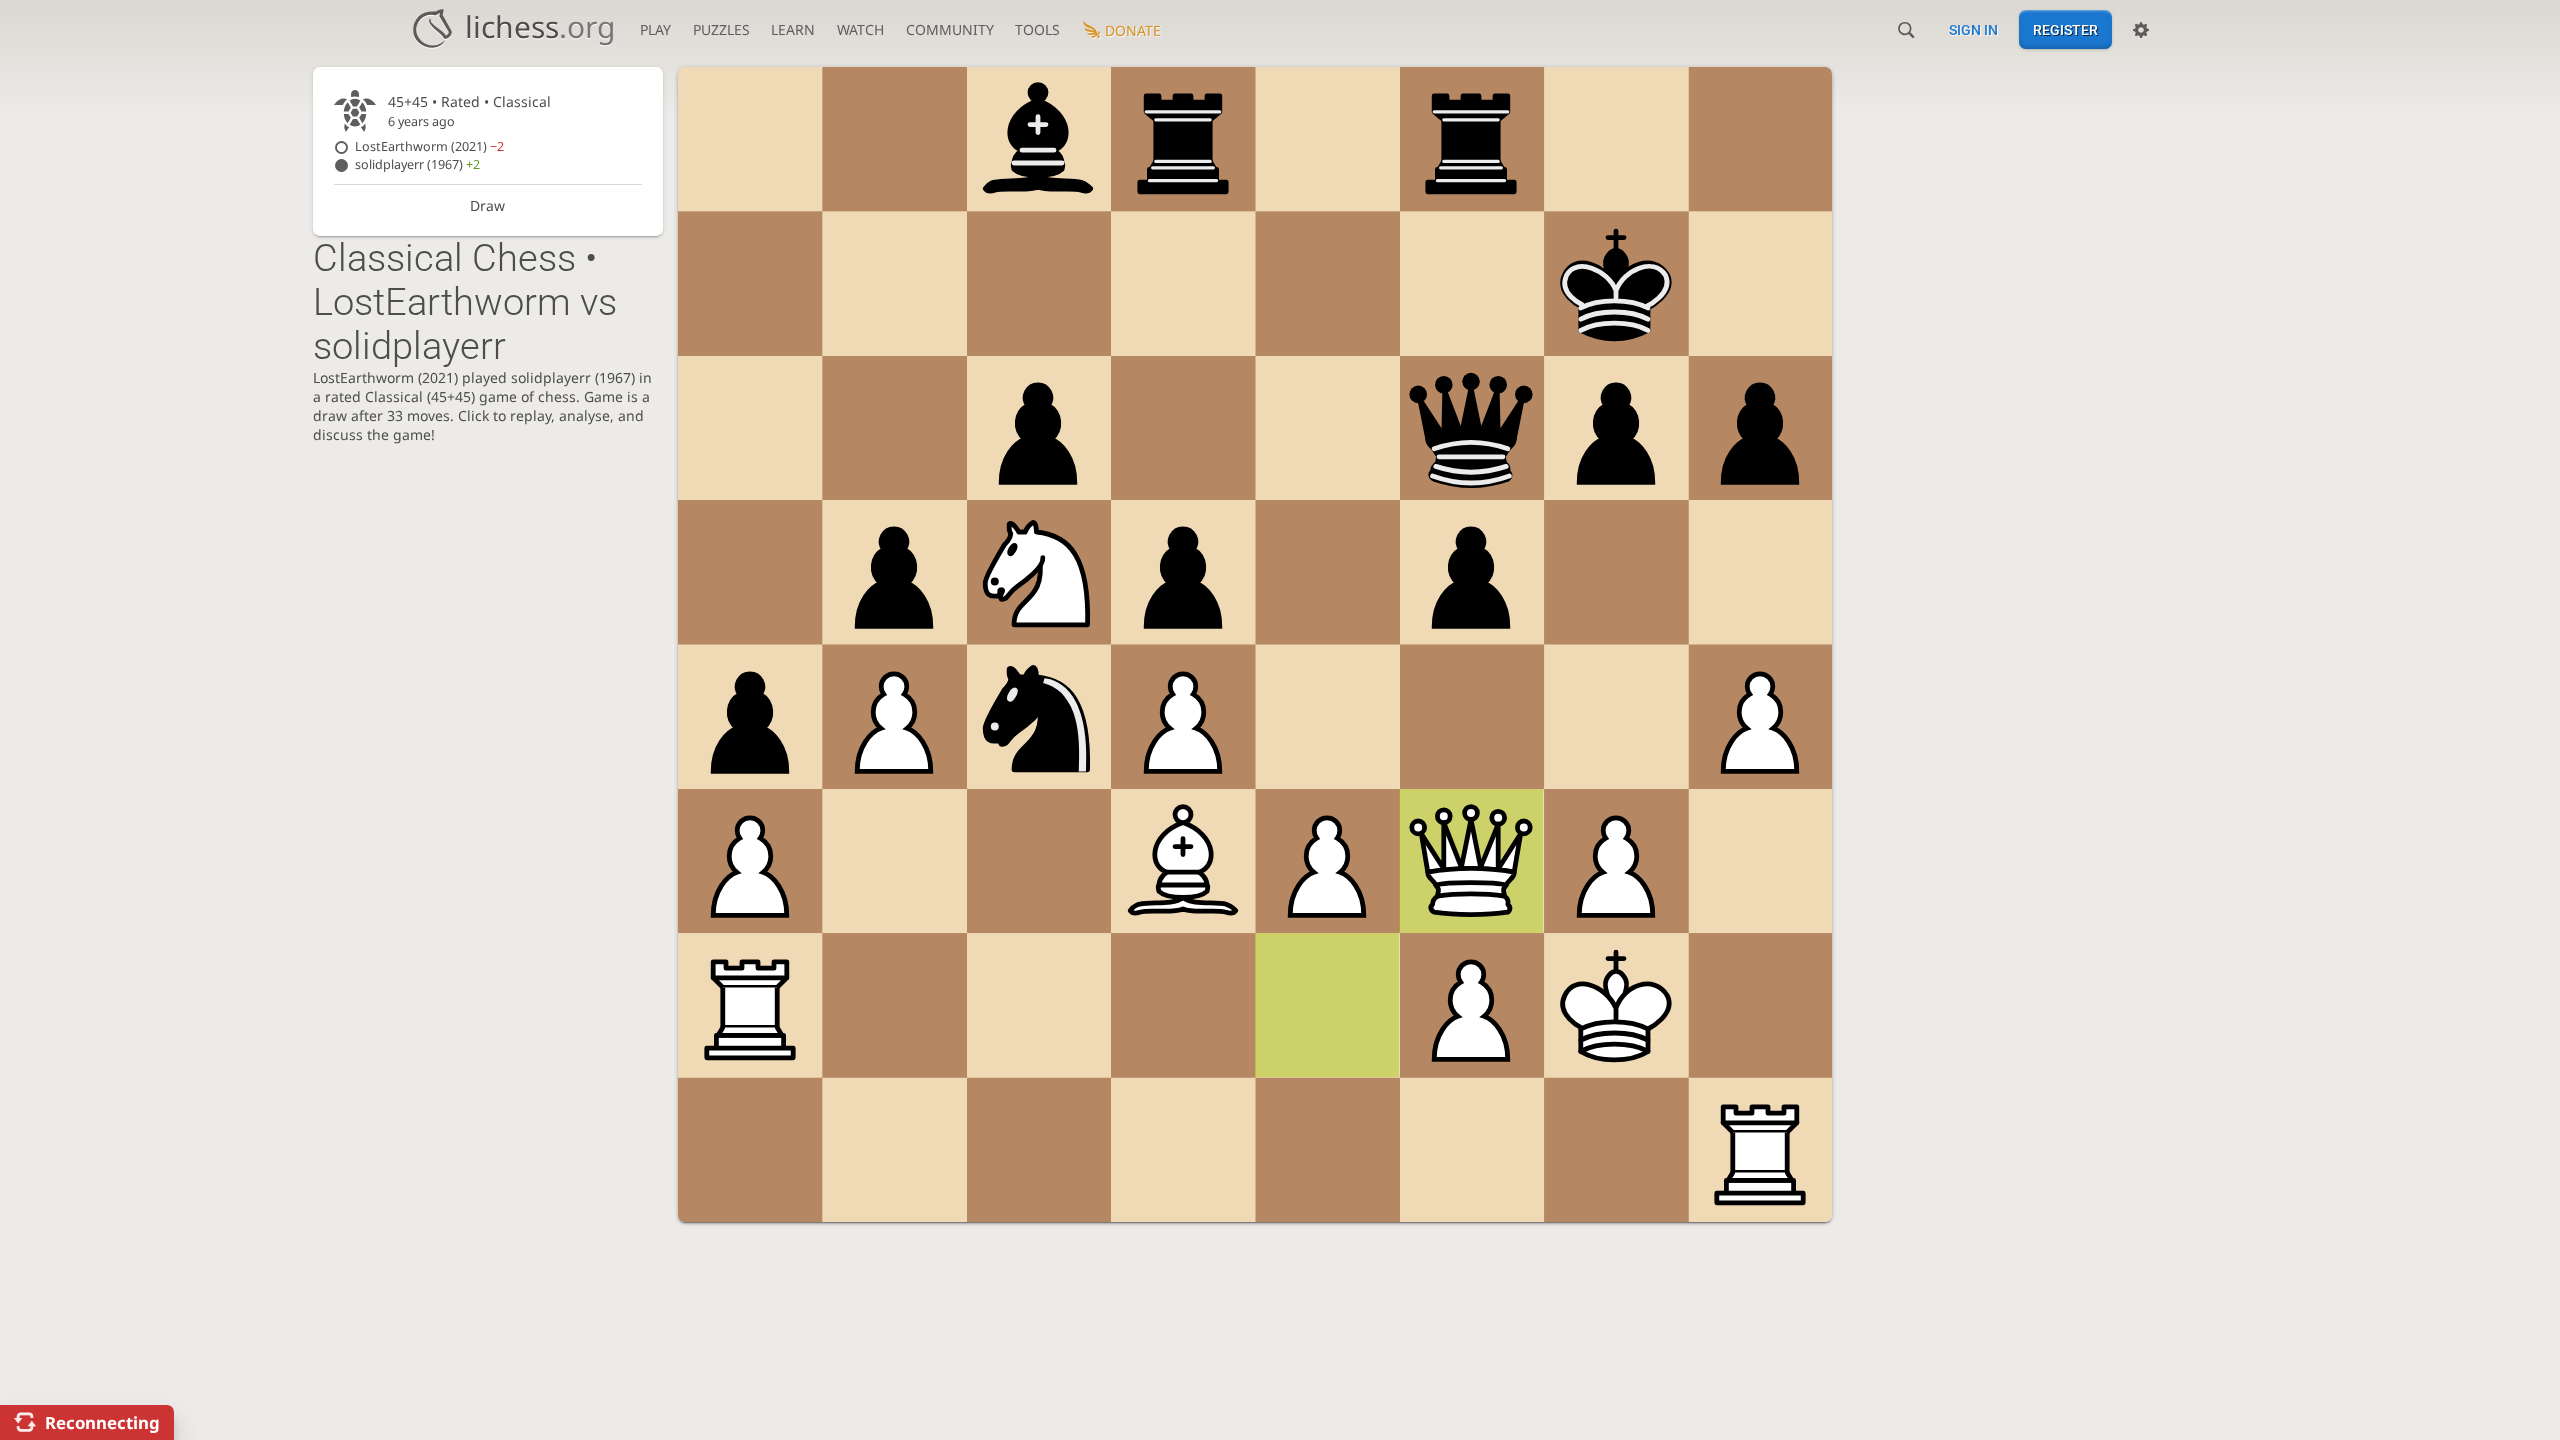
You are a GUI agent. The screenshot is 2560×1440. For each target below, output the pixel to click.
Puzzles (721, 29)
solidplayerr (417, 164)
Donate (1133, 30)
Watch (860, 29)
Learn (793, 29)
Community (950, 29)
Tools (1037, 29)
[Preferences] (2141, 30)
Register (2065, 30)
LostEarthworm (429, 146)
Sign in (1973, 30)
